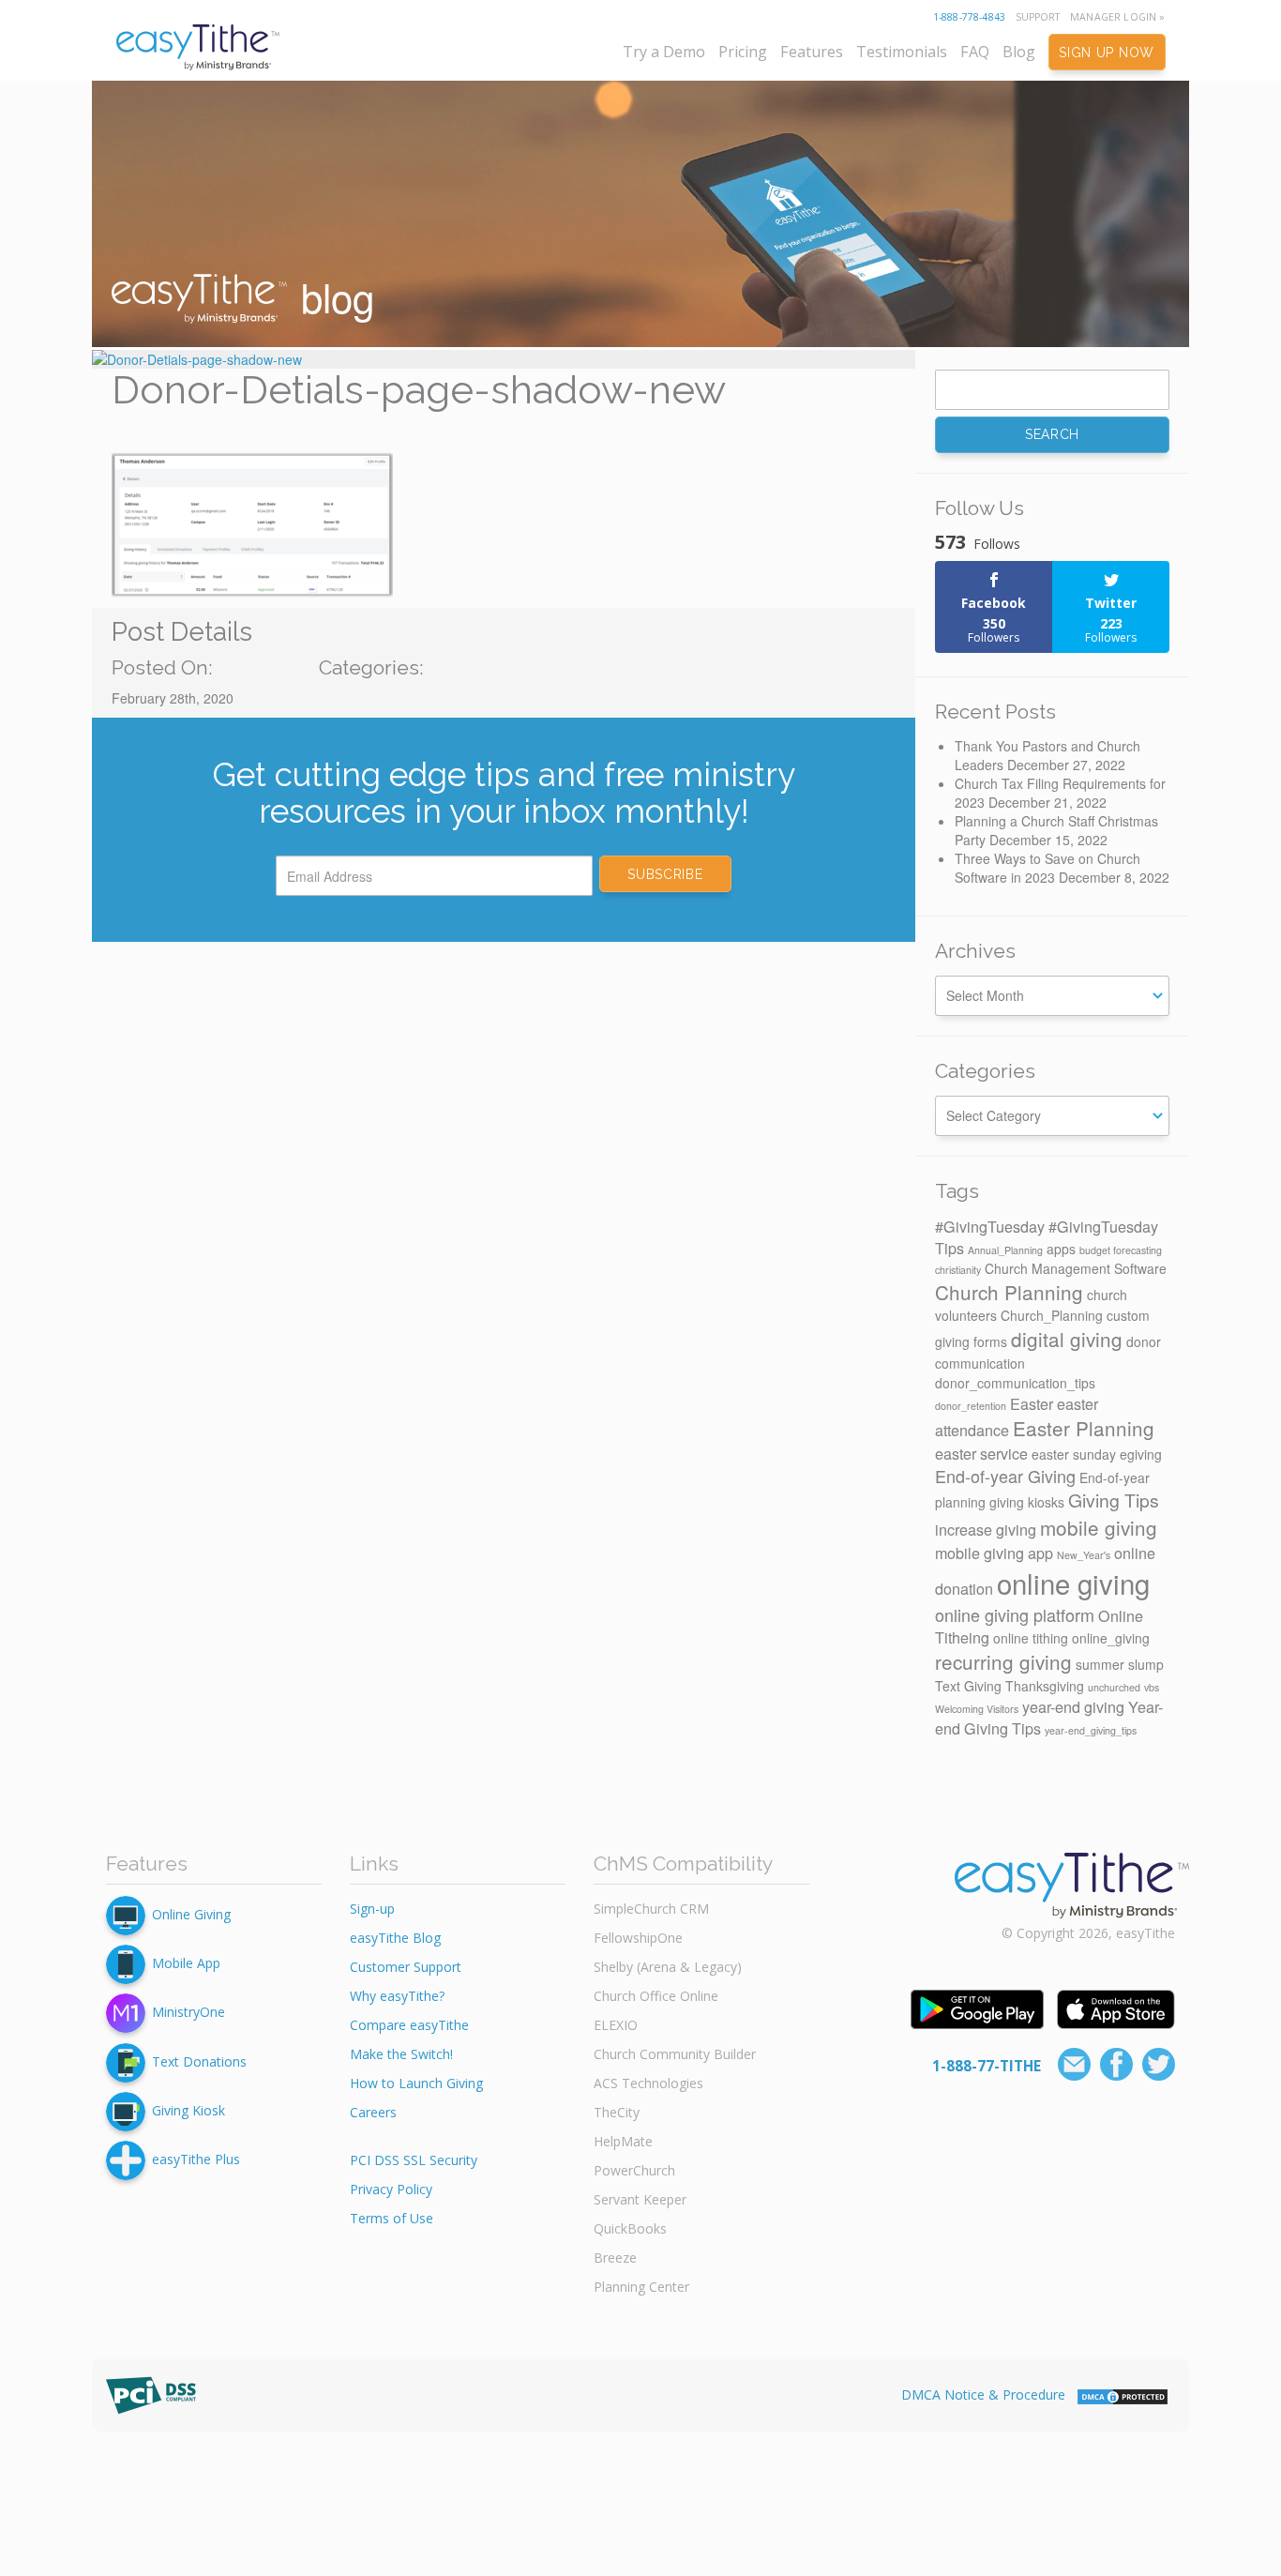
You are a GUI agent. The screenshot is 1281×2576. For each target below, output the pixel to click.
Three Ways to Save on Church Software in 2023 (1047, 868)
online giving (1073, 1583)
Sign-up (372, 1909)
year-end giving (1073, 1706)
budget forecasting (1121, 1250)
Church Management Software (1076, 1268)
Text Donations (199, 2061)
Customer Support (406, 1967)
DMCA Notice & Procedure (983, 2394)
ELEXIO (616, 2025)
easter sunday (1074, 1454)
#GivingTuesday (990, 1226)
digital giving (1067, 1339)
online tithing (1031, 1638)
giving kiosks (1027, 1502)
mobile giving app (994, 1553)
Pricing (743, 52)
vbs (1152, 1687)
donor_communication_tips (1015, 1383)
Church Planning (1009, 1292)
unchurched (1114, 1687)
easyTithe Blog (395, 1938)
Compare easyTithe (409, 2025)
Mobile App (186, 1963)
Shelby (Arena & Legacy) (668, 1967)
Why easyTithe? (397, 1996)
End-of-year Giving (1005, 1476)
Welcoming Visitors (977, 1709)
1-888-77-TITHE (987, 2066)
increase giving (986, 1529)
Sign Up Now (1107, 53)
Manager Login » (1117, 17)
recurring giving (1003, 1661)
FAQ (975, 52)
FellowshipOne (638, 1938)
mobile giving (1099, 1527)
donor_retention (971, 1406)
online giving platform (1015, 1614)
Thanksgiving (1045, 1686)
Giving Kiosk (188, 2110)
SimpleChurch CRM (651, 1909)
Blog (1019, 52)
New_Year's (1084, 1555)
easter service (981, 1453)
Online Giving (191, 1914)
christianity (958, 1270)
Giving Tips (1114, 1500)
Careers (373, 2112)
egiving (1141, 1454)
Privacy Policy (391, 2189)
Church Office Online (656, 1996)
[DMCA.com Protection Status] (1123, 2394)
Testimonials (902, 52)
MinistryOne (188, 2012)
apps (1061, 1249)
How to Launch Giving (416, 2083)
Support (1038, 17)
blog (332, 296)
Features (812, 52)
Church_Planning (1052, 1315)
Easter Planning (1084, 1428)
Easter (1032, 1403)
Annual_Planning (1005, 1250)
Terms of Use (392, 2218)
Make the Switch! (401, 2054)
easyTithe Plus (196, 2159)
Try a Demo (664, 52)
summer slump (1120, 1664)
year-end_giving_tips (1091, 1730)
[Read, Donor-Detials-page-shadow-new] (504, 359)
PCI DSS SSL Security (414, 2160)
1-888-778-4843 (969, 17)
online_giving (1111, 1638)
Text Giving (968, 1686)
